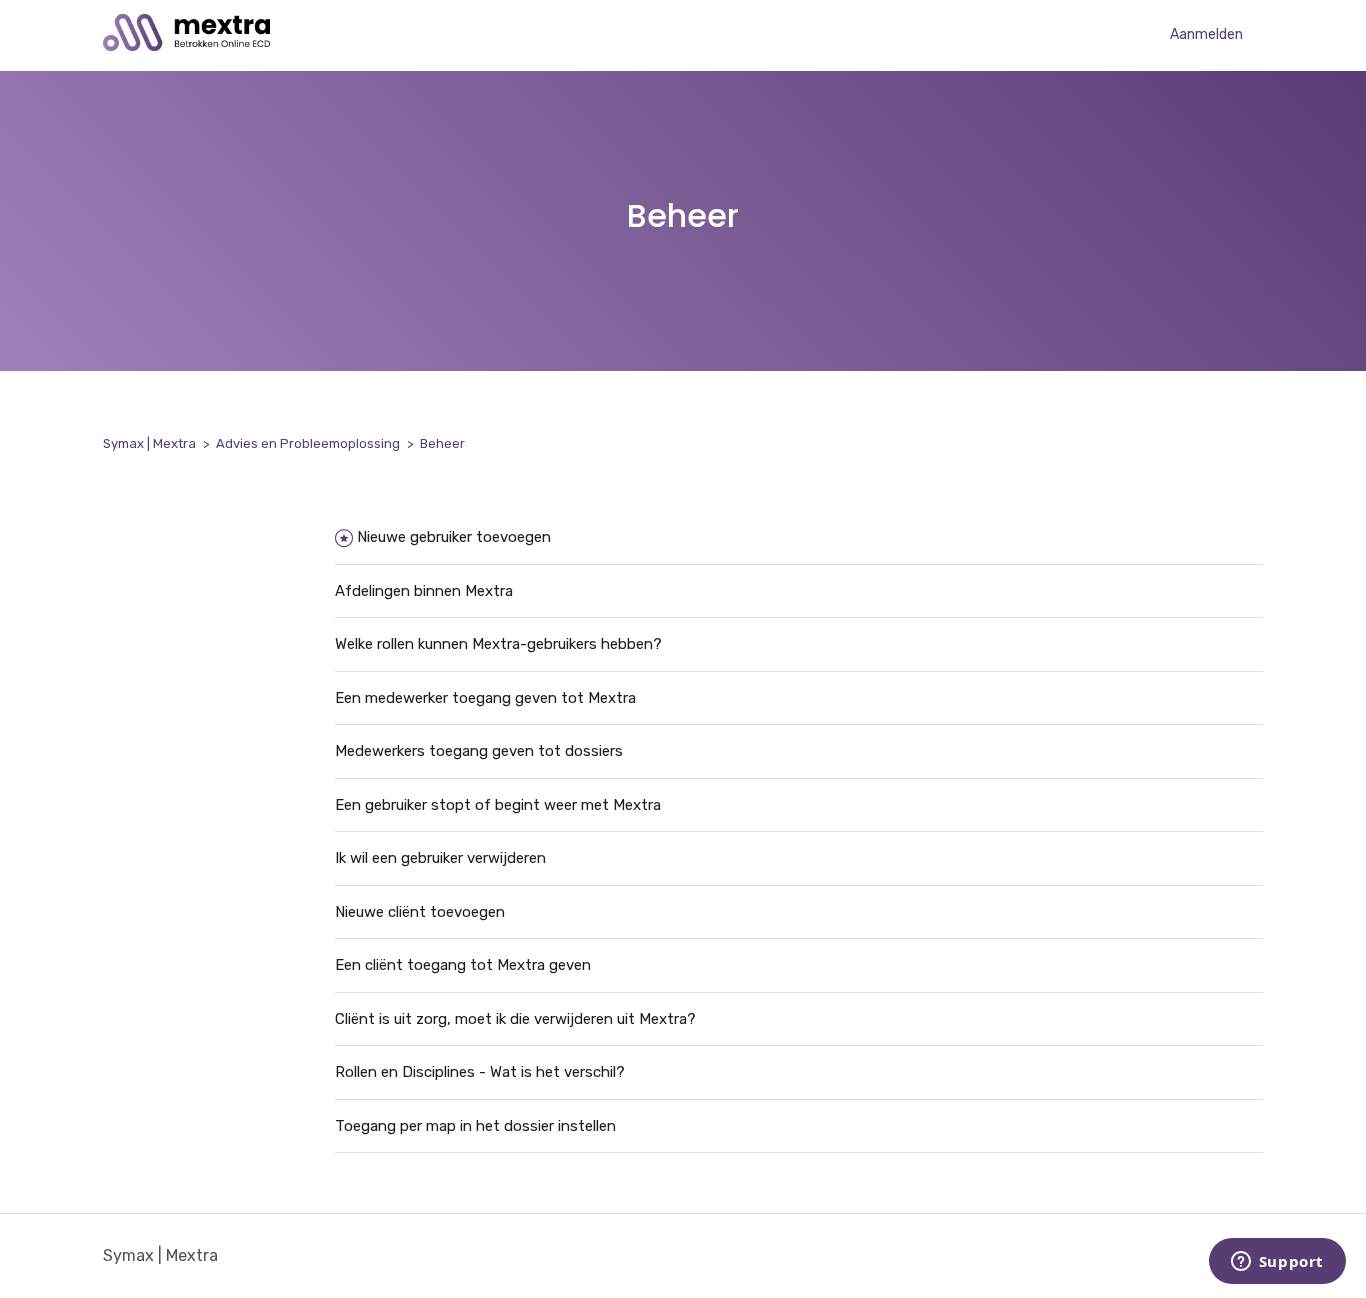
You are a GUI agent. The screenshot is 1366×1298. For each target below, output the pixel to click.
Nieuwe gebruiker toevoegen (454, 537)
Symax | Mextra (149, 443)
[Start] (186, 45)
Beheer (442, 443)
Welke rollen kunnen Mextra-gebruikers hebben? (498, 644)
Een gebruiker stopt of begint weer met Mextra (498, 805)
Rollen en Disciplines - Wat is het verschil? (480, 1072)
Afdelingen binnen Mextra (424, 591)
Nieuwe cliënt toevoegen (420, 912)
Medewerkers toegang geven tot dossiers (479, 751)
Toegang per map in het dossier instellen (475, 1126)
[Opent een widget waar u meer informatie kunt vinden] (1277, 1263)
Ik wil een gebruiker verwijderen (440, 858)
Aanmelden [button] (1206, 34)
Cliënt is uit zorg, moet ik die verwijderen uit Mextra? (515, 1019)
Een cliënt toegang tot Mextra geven (463, 965)
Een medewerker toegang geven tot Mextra (485, 698)
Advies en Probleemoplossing (308, 443)
